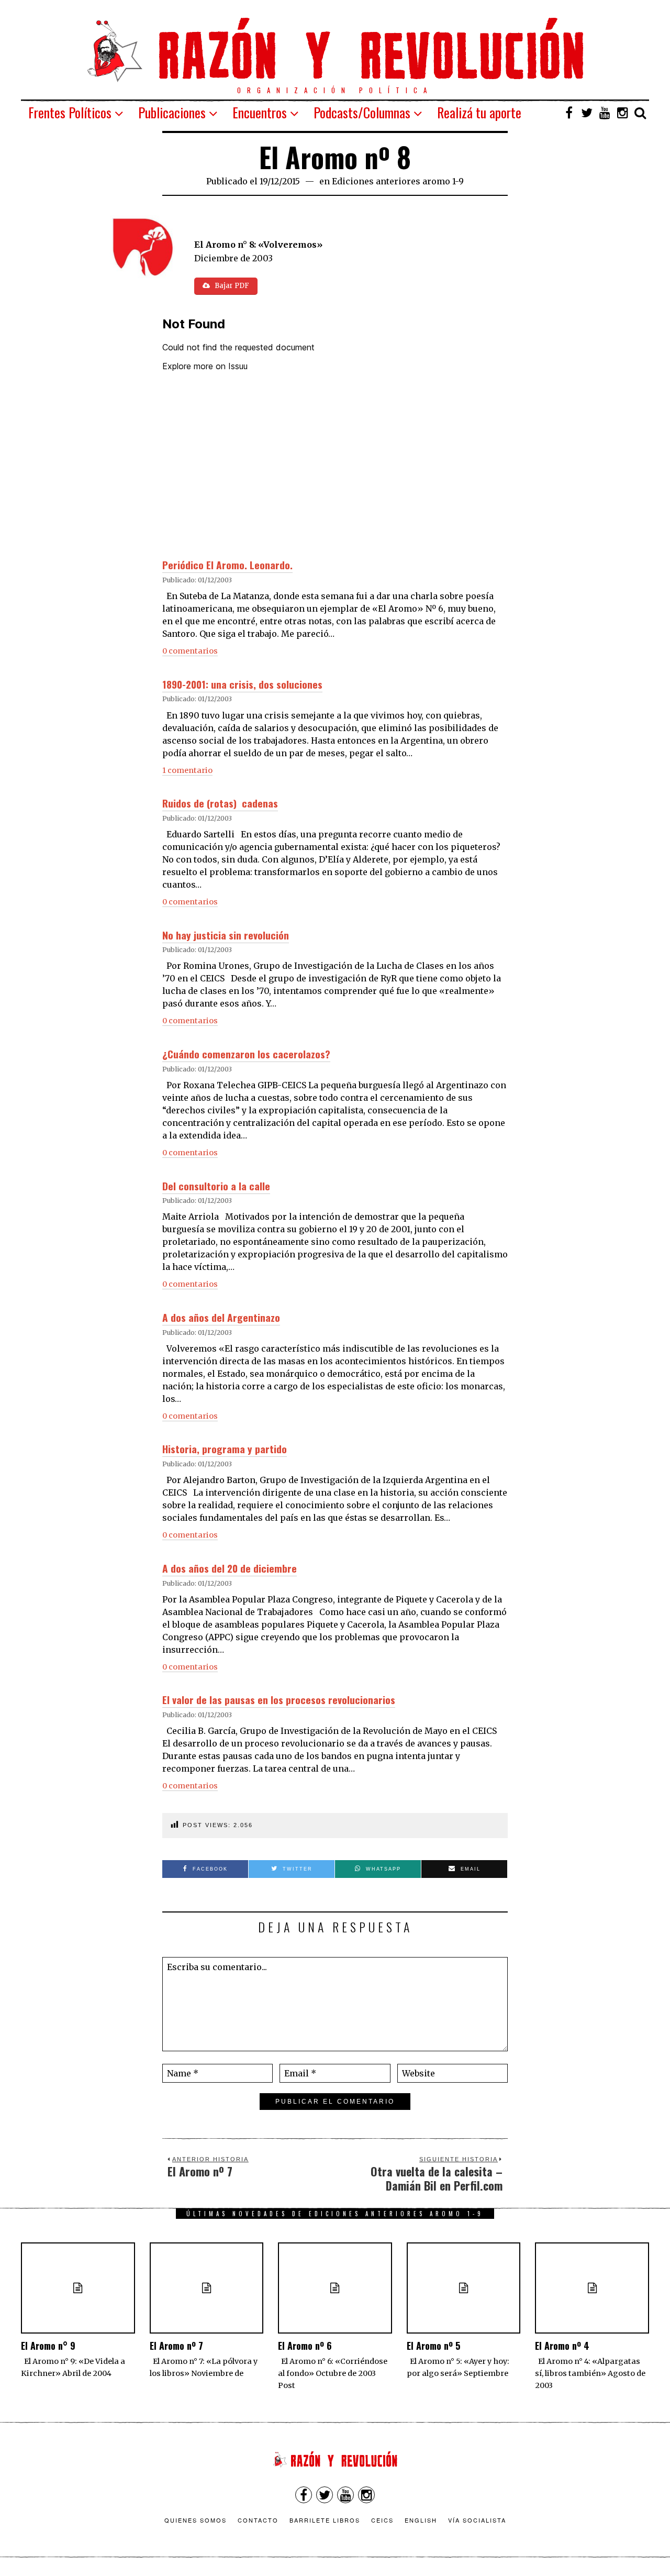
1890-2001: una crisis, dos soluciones (242, 684)
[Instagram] (622, 113)
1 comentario (187, 770)
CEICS (382, 2520)
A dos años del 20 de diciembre (230, 1568)
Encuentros (260, 112)
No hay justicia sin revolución (226, 935)
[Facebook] (569, 113)
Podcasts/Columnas (362, 112)
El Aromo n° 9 (48, 2346)
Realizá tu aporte (479, 112)
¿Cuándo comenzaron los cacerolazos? (246, 1054)
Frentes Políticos (70, 112)
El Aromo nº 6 (305, 2346)
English (421, 2520)
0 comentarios (190, 651)
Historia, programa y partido (225, 1449)
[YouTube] (605, 113)
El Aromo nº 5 (433, 2346)
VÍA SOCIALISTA (477, 2520)
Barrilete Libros (325, 2520)
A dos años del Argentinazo (221, 1317)
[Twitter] (587, 113)
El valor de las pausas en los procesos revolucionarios (279, 1700)
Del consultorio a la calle (216, 1186)
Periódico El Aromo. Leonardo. (227, 565)
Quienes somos (196, 2520)
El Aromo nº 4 (562, 2346)
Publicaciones (172, 112)
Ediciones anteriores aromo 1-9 (398, 181)
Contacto (258, 2520)
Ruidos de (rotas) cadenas (220, 803)
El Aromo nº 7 (176, 2346)
